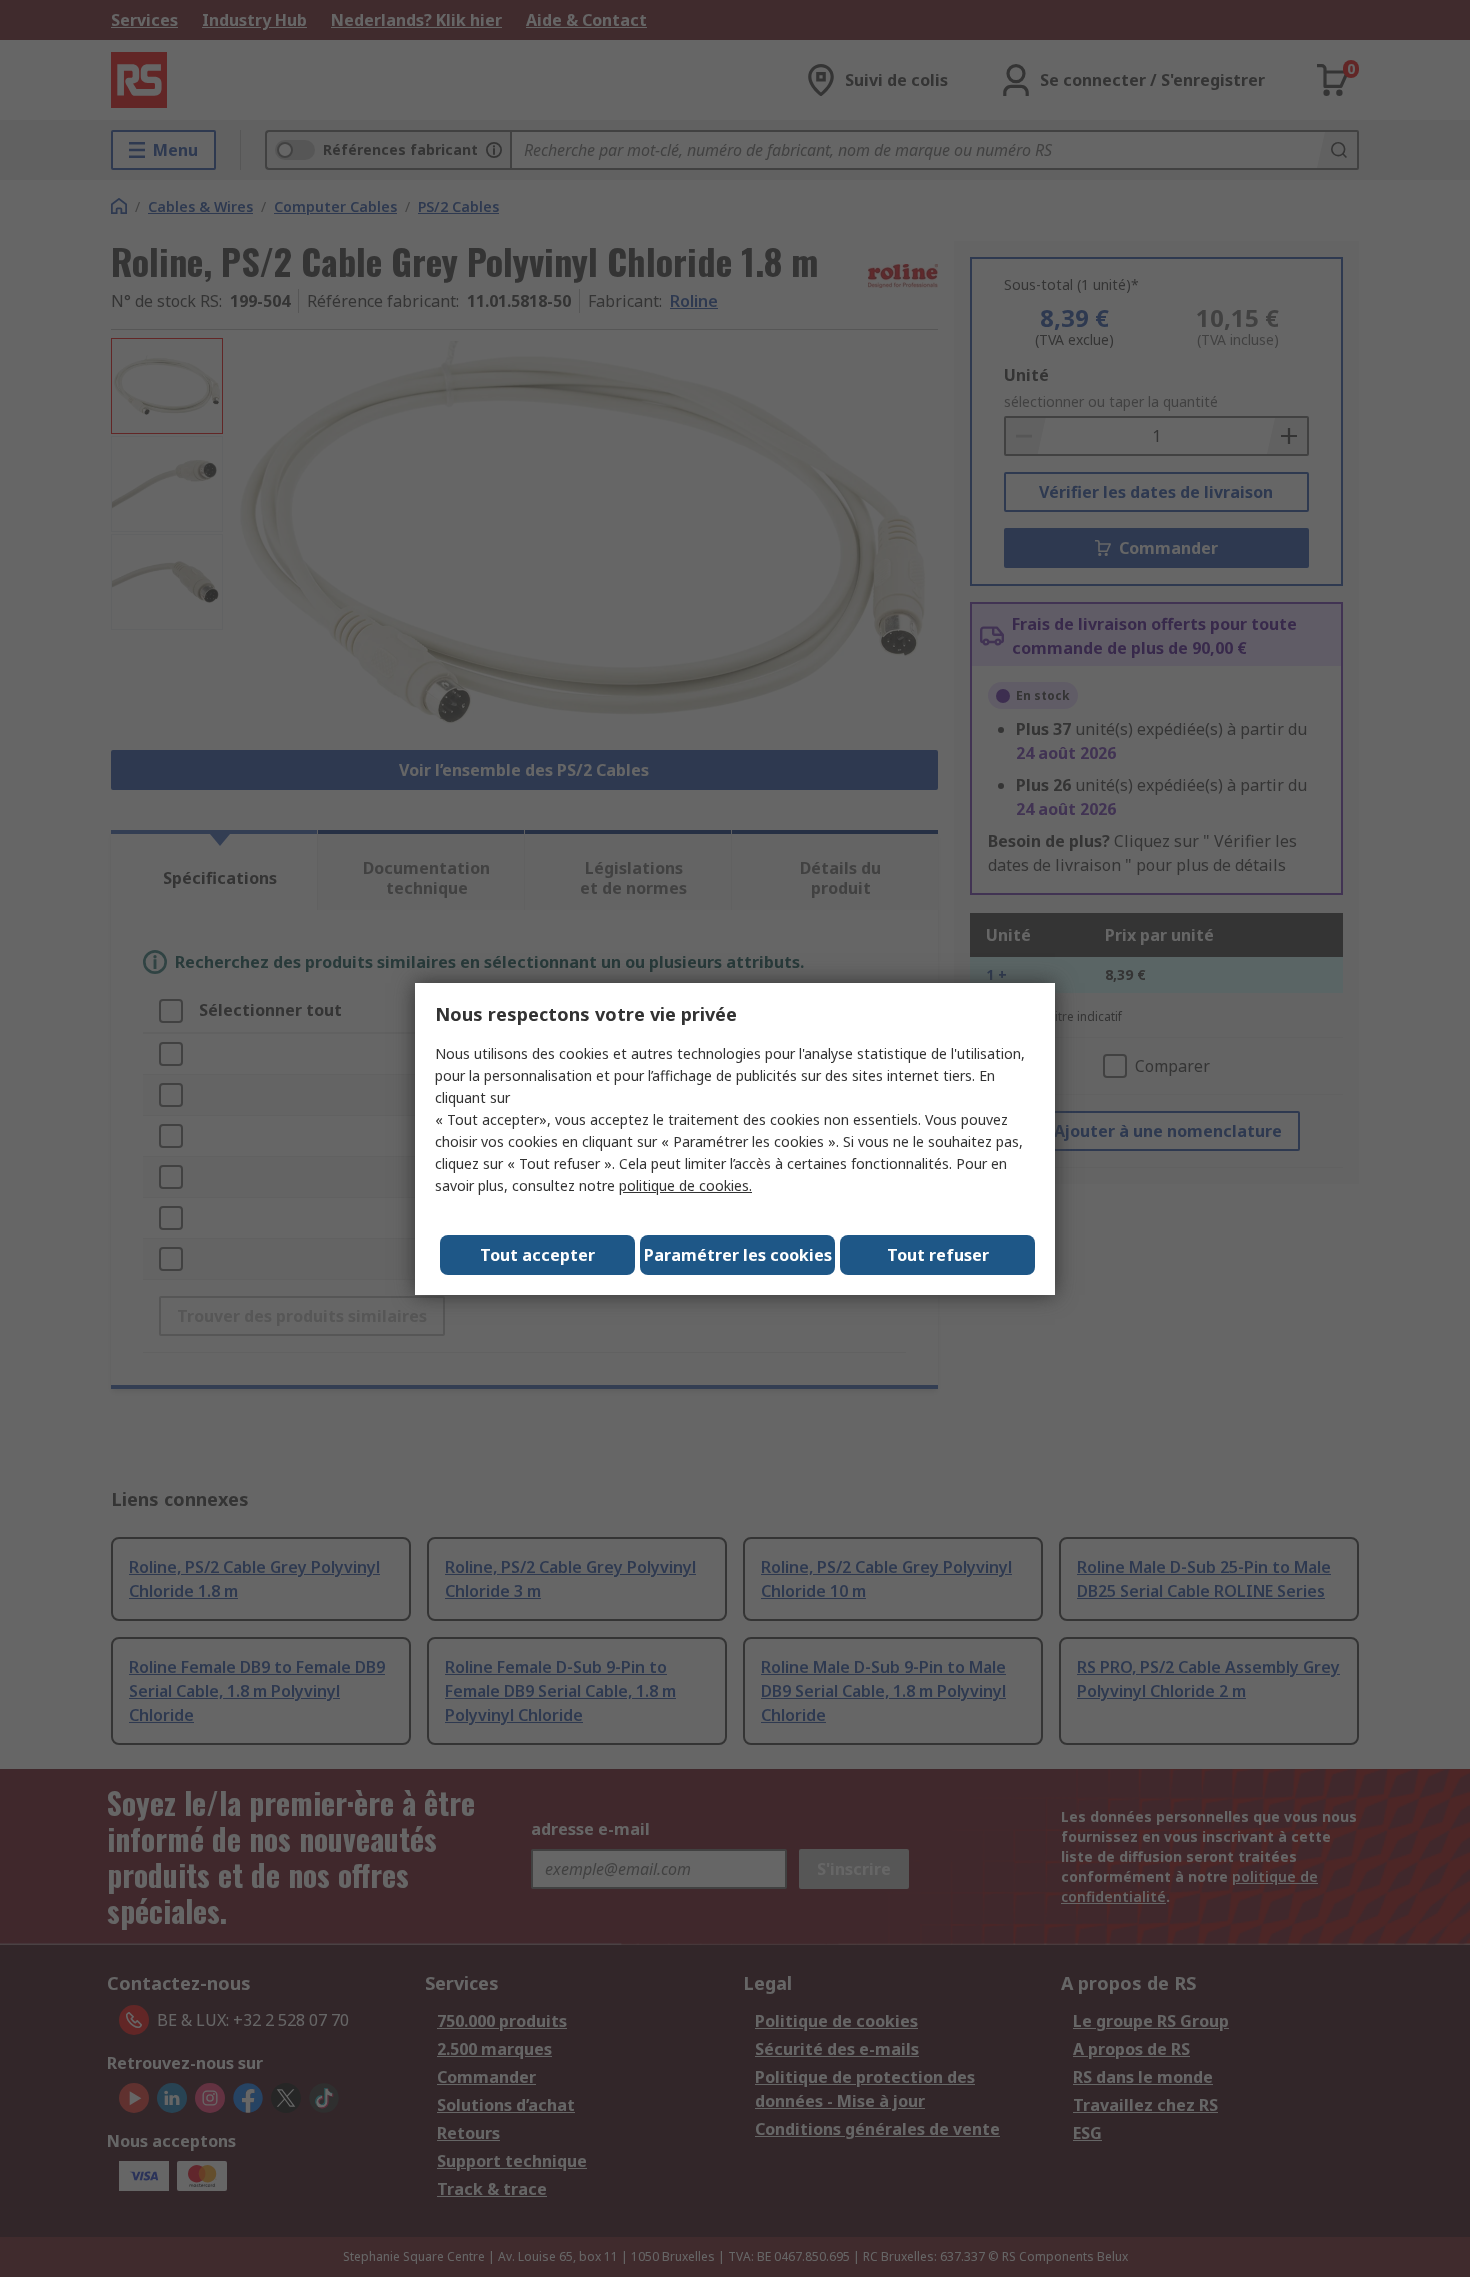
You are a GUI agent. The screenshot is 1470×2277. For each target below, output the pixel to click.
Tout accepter (537, 1255)
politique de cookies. (685, 1185)
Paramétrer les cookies (738, 1255)
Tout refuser (938, 1255)
